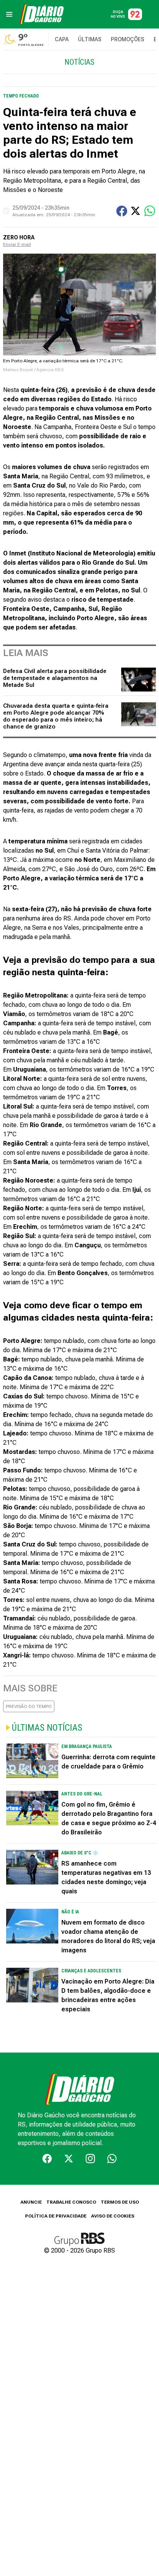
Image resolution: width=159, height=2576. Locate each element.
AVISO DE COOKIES (113, 2216)
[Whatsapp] (112, 2159)
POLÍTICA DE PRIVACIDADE (56, 2216)
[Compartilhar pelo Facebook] (122, 211)
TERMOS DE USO (120, 2202)
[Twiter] (69, 2159)
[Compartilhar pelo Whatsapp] (150, 211)
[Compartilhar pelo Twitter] (135, 211)
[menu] (9, 14)
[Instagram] (90, 2159)
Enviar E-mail (17, 244)
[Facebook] (47, 2159)
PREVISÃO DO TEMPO (29, 1706)
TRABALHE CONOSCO (71, 2202)
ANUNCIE (31, 2202)
